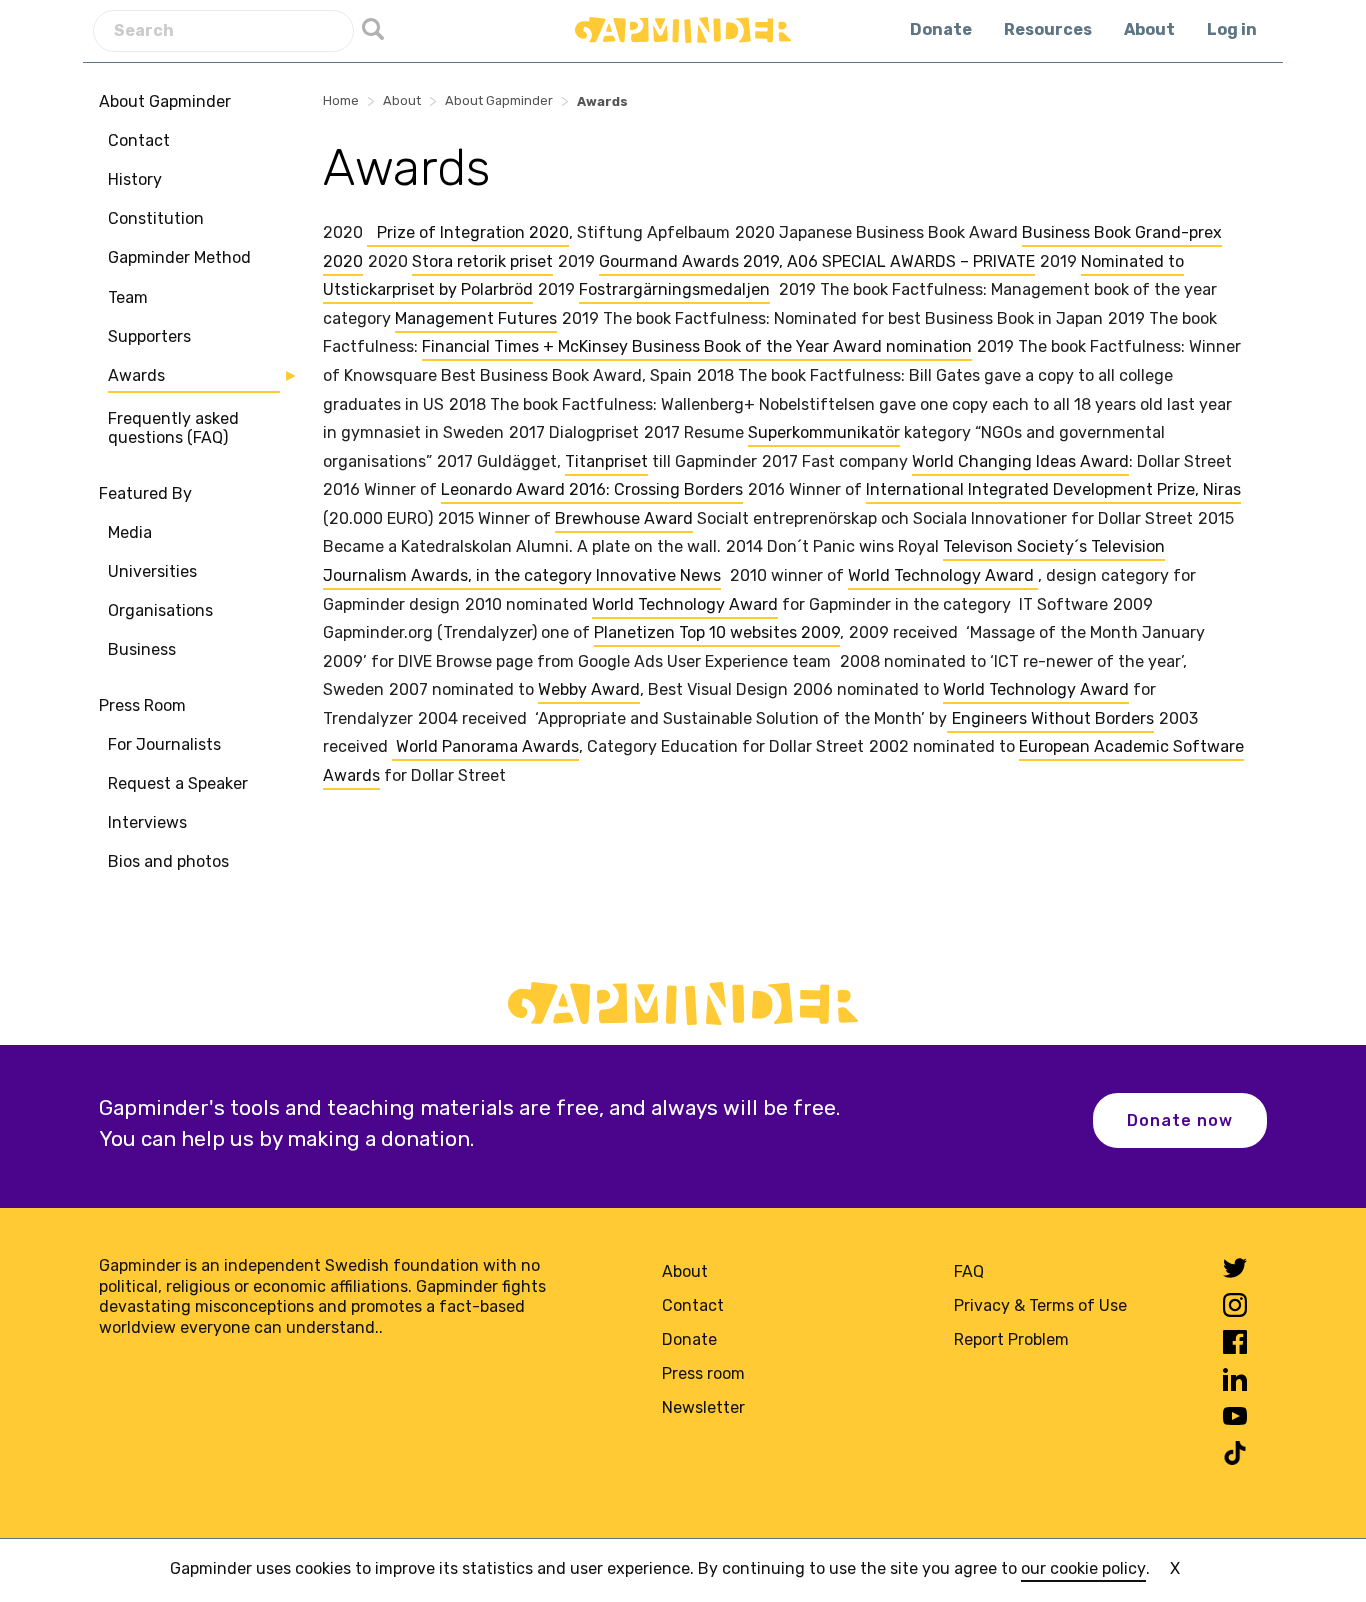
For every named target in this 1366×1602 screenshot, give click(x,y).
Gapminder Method (179, 258)
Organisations (160, 610)
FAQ (969, 1271)
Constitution (156, 219)
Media (130, 532)
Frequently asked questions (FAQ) (173, 429)
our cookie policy (1083, 1568)
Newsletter (703, 1407)
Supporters (149, 336)
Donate (941, 29)
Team (128, 297)
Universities (152, 571)
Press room (703, 1373)
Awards (136, 375)
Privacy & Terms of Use (1040, 1305)
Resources (1048, 29)
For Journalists (164, 744)
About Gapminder (165, 101)
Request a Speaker (178, 783)
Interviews (147, 822)
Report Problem (1011, 1339)
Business (142, 650)
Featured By (145, 493)
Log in (1232, 29)
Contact (139, 140)
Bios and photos (168, 862)
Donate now (1180, 1120)
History (135, 179)
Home (341, 100)
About (1149, 29)
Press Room (142, 705)
